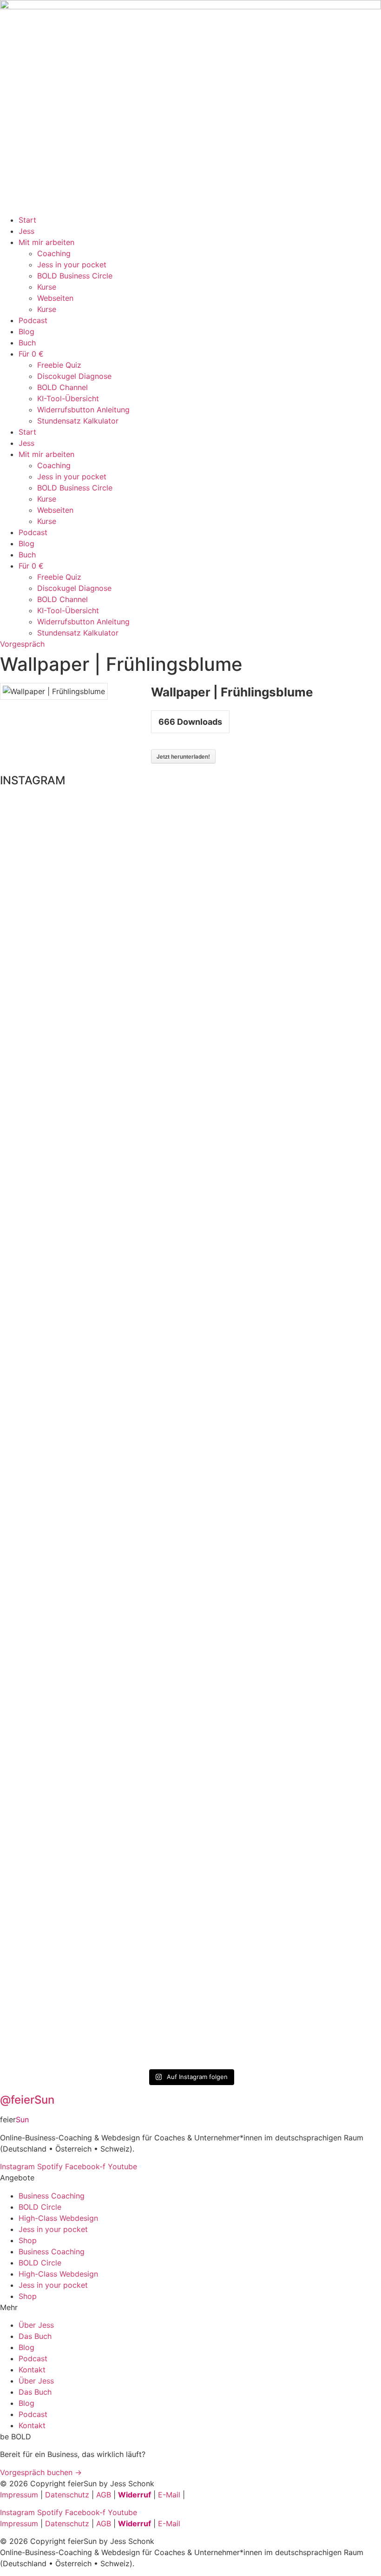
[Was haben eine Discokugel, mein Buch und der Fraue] (223, 1347)
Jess (26, 231)
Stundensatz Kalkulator (78, 421)
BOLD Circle (40, 2207)
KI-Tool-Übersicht (68, 398)
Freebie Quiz (59, 365)
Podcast (33, 320)
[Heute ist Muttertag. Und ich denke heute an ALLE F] (94, 1392)
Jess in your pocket (72, 265)
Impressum (19, 2495)
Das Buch (35, 2336)
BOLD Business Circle (75, 276)
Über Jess (36, 2325)
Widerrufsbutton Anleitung (83, 410)
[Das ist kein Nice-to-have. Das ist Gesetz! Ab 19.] (30, 1392)
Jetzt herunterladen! (183, 756)
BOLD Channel (62, 387)
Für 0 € (31, 354)
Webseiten (55, 298)
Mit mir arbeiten (46, 242)
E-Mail (169, 2495)
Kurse (47, 287)
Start (27, 220)
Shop (28, 2240)
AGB (104, 2495)
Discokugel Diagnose (74, 376)
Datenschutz (67, 2495)
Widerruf (135, 2495)
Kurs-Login (206, 2495)
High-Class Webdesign (58, 2218)
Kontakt (32, 2370)
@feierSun (27, 2100)
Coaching (54, 253)
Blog (26, 331)
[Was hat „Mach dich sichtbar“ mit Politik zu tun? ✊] (287, 1431)
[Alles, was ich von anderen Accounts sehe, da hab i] (158, 1275)
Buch (27, 343)
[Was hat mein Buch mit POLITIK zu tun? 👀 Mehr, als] (351, 1163)
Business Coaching (52, 2196)
